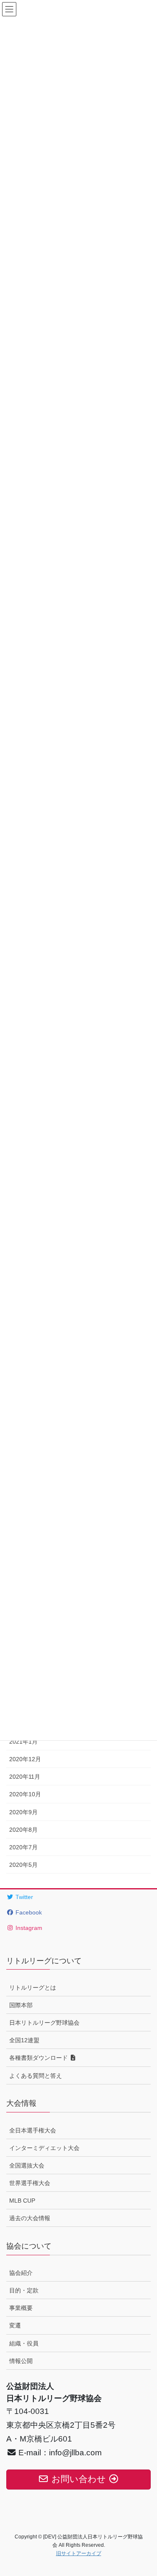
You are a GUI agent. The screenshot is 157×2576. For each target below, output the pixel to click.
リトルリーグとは (33, 1988)
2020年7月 (23, 1847)
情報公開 (21, 2361)
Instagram (28, 1928)
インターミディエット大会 (44, 2148)
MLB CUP (22, 2201)
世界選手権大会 (30, 2183)
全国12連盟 (24, 2040)
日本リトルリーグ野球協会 (44, 2023)
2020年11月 (25, 1777)
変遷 (15, 2325)
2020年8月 (23, 1830)
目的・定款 (24, 2290)
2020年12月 (25, 1759)
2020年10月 (25, 1794)
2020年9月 (23, 1812)
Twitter (23, 1897)
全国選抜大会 (27, 2165)
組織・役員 (24, 2343)
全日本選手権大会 (33, 2130)
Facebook (28, 1912)
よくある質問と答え (36, 2076)
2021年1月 (23, 1742)
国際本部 (21, 2005)
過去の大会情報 (30, 2218)
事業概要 (21, 2308)
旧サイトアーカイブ (79, 2553)
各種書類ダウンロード (39, 2058)
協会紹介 (21, 2273)
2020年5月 (23, 1865)
